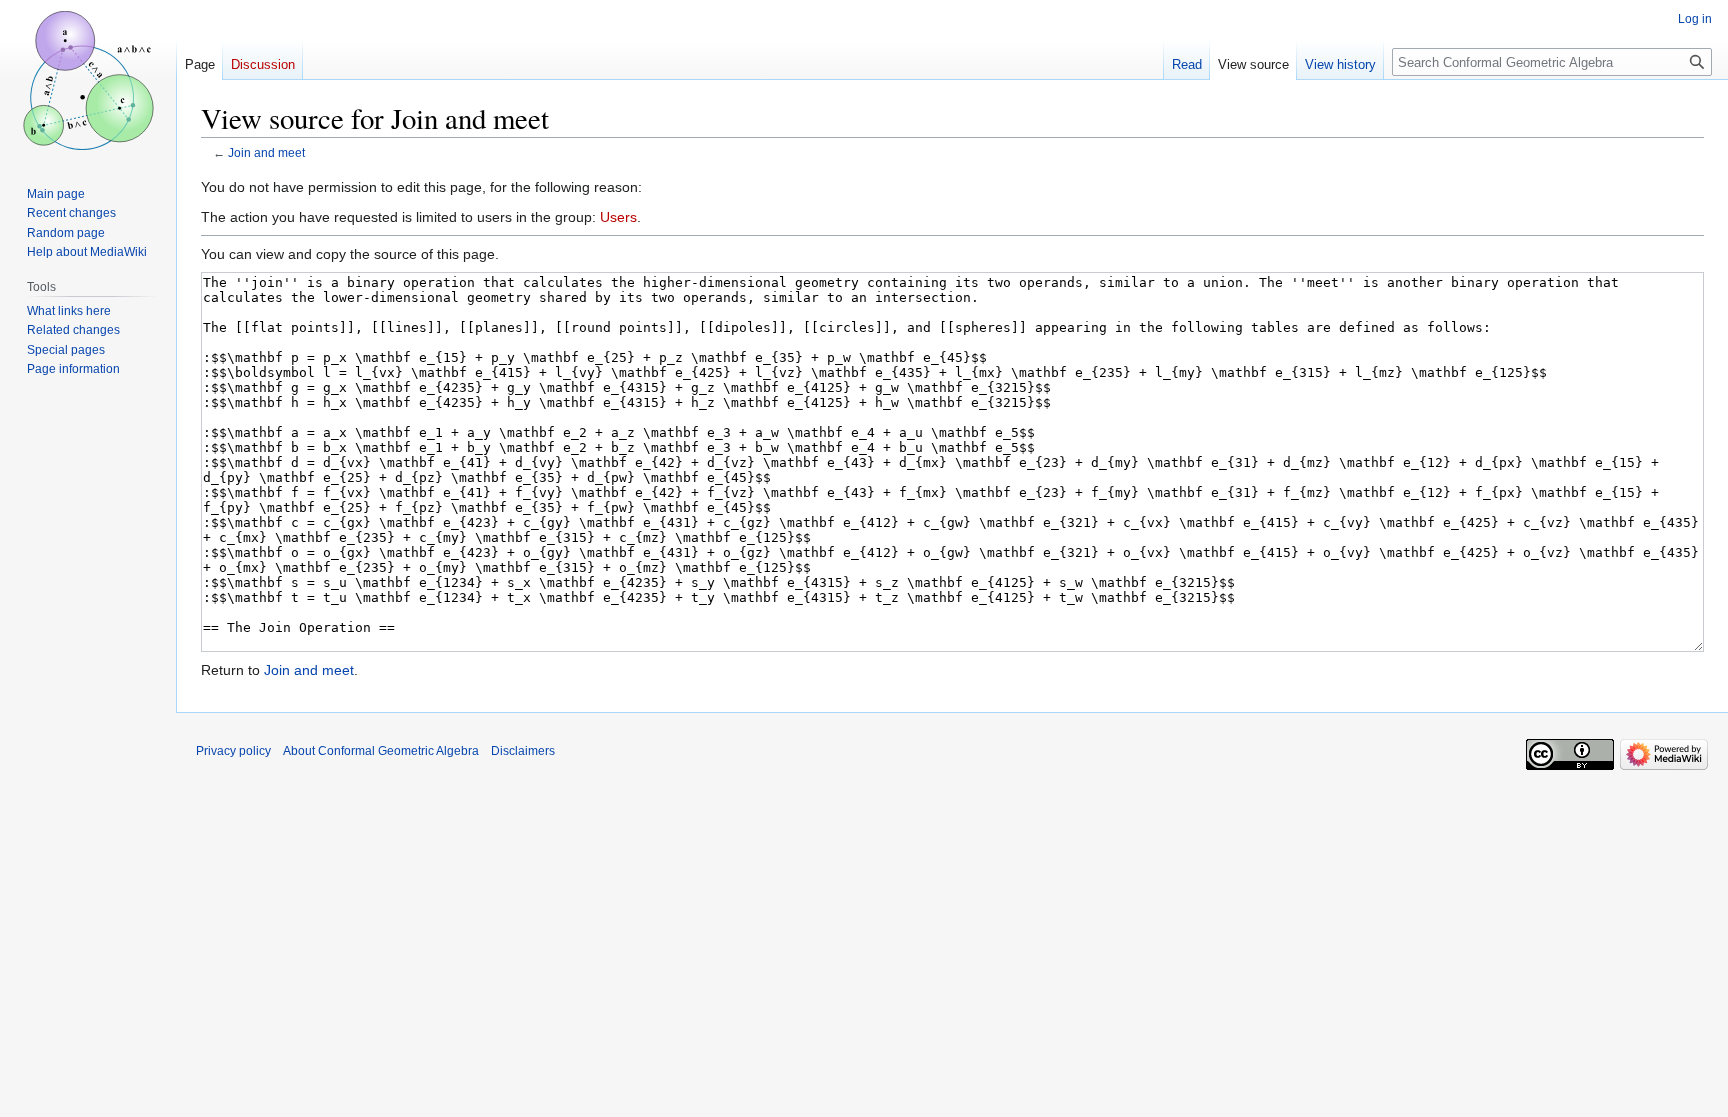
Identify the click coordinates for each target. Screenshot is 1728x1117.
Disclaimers (523, 751)
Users (618, 217)
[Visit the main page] (88, 80)
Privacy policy (233, 751)
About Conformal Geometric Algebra (381, 751)
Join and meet (266, 152)
